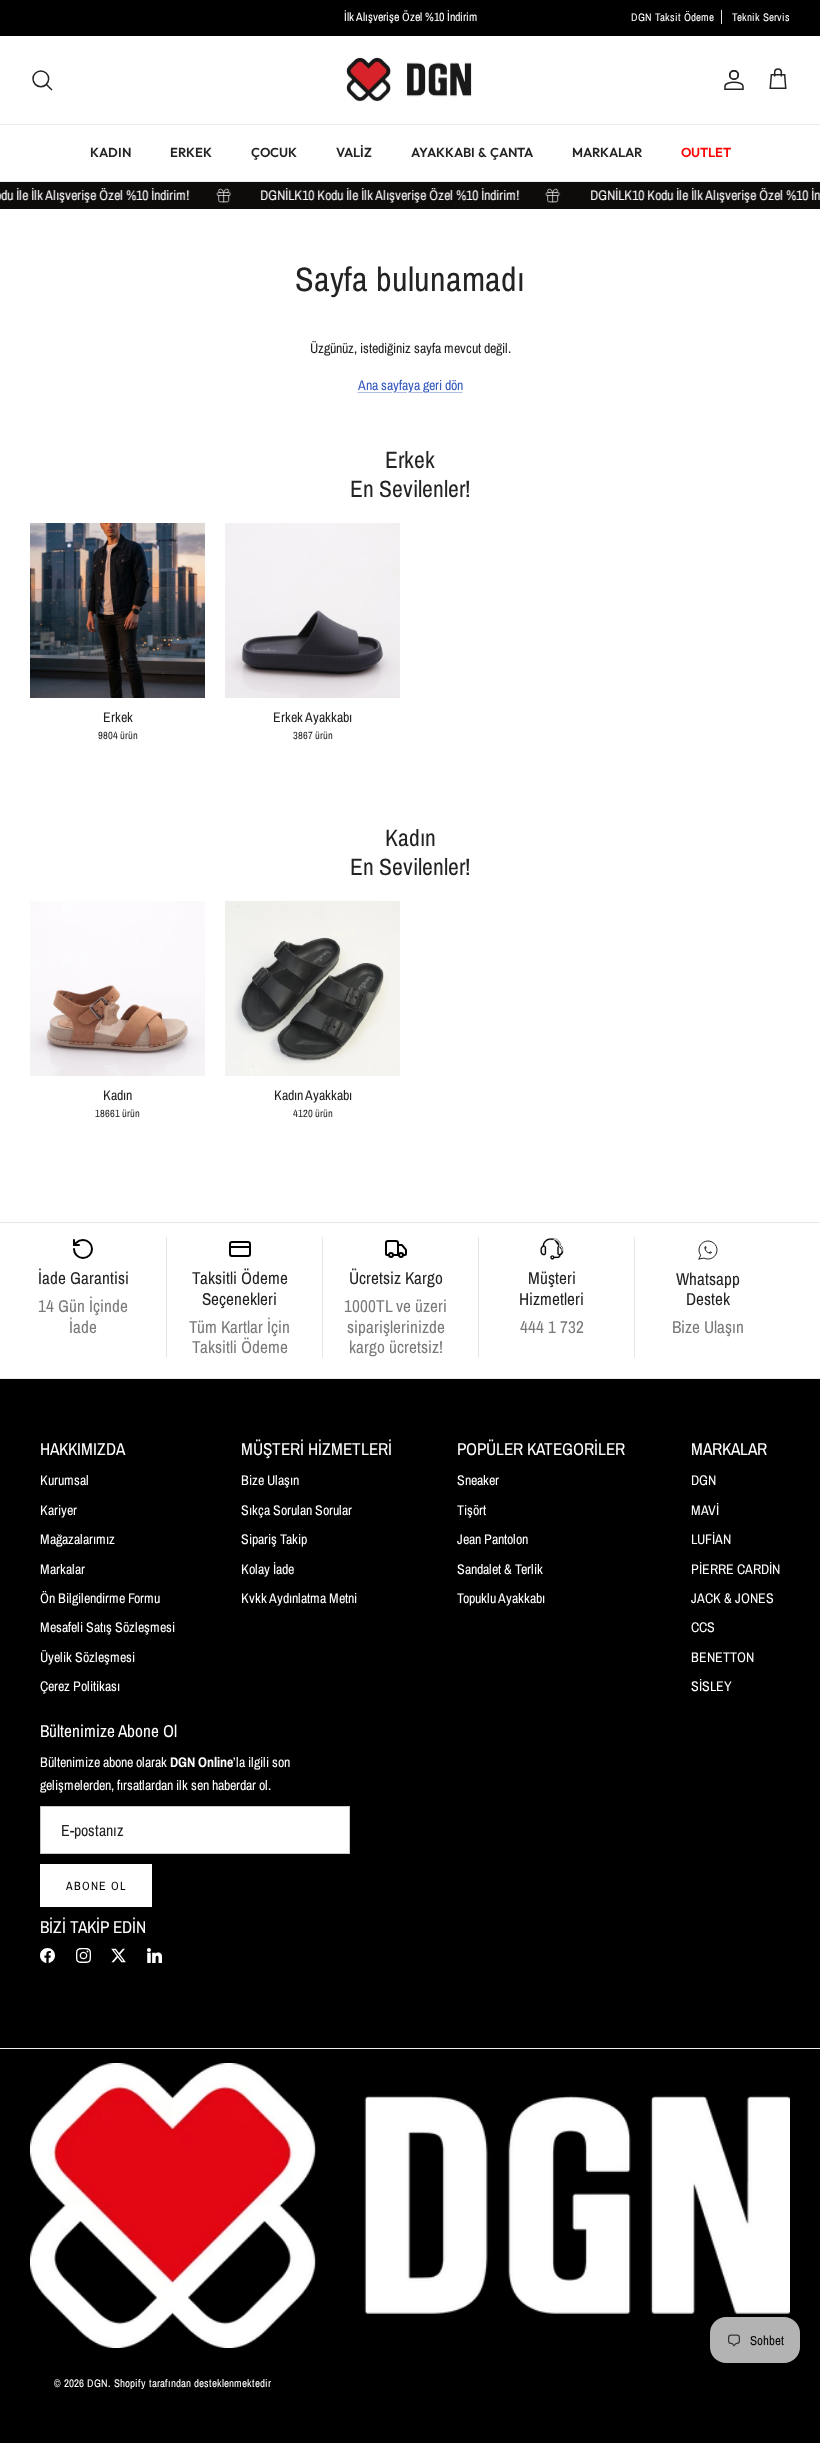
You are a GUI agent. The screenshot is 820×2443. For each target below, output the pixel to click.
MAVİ (705, 1510)
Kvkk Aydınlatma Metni (299, 1598)
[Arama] (42, 80)
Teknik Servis (761, 17)
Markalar (62, 1569)
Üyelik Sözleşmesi (87, 1657)
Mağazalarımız (77, 1539)
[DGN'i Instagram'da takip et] (83, 1955)
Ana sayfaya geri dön (410, 385)
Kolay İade (267, 1569)
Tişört (471, 1510)
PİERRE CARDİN (735, 1569)
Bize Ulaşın (270, 1480)
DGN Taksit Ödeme (672, 17)
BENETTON (722, 1657)
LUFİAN (711, 1539)
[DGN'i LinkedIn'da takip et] (154, 1955)
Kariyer (58, 1510)
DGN (703, 1480)
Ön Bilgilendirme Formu (100, 1598)
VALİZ (354, 152)
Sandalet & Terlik (500, 1569)
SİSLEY (711, 1686)
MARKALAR (607, 152)
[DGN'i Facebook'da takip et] (47, 1955)
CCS (703, 1627)
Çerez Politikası (80, 1686)
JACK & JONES (732, 1598)
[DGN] (410, 80)
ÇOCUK (274, 152)
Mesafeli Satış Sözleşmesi (107, 1627)
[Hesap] (730, 80)
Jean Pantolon (492, 1539)
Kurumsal (64, 1480)
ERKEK (191, 152)
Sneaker (478, 1480)
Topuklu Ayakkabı (501, 1598)
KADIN (110, 152)
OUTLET (706, 152)
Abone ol (96, 1886)
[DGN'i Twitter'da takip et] (118, 1955)
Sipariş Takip (274, 1539)
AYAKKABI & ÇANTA (472, 152)
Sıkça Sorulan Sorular (296, 1510)
